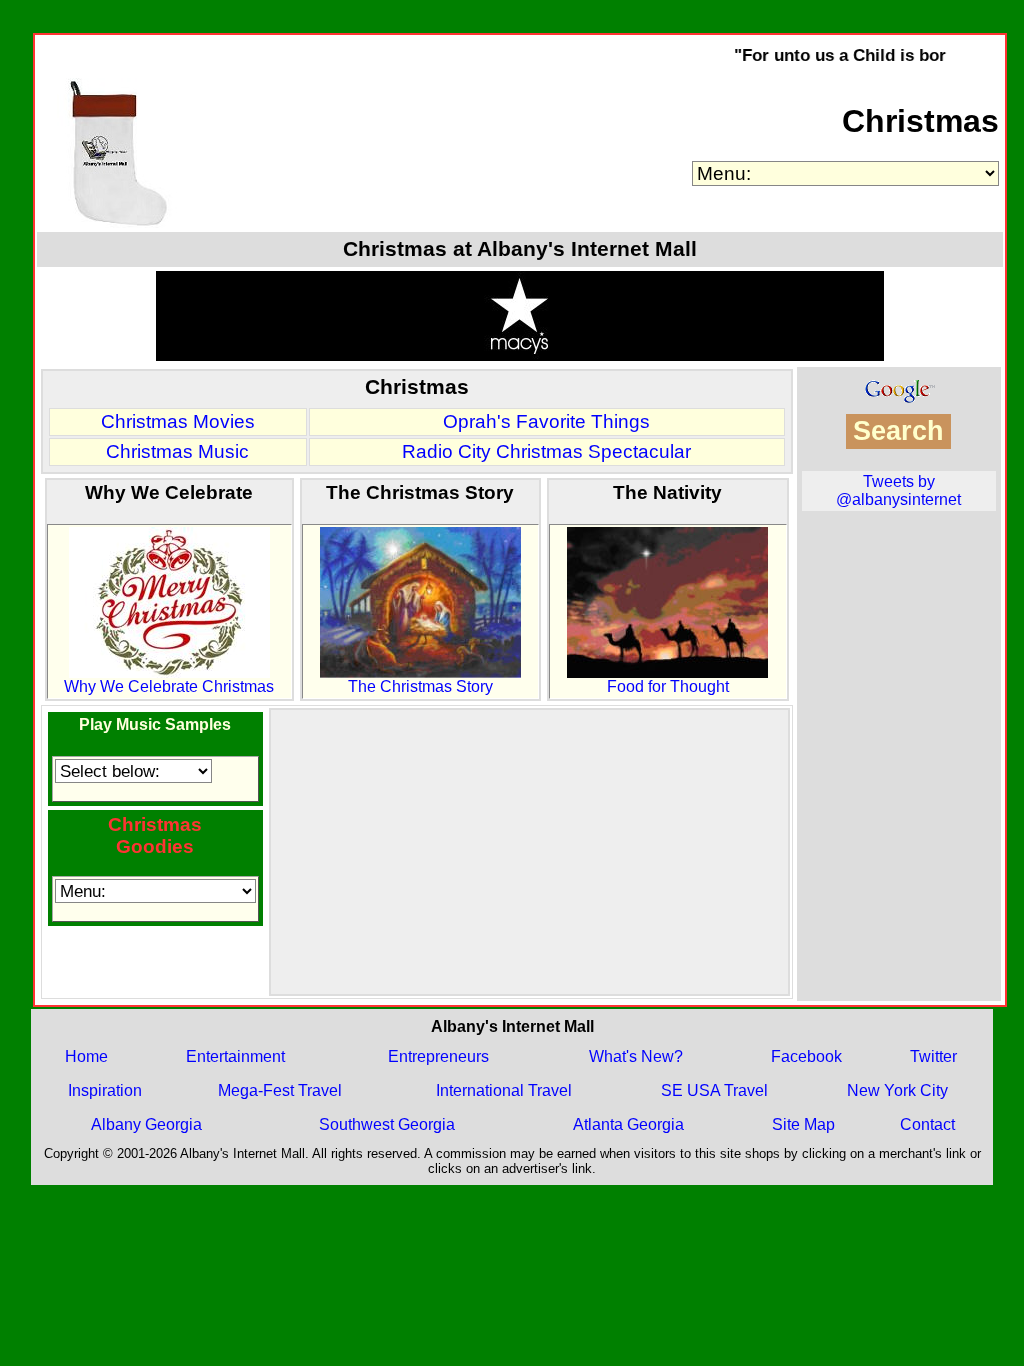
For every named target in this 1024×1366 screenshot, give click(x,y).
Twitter (933, 1056)
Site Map (803, 1124)
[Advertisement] (529, 852)
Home (86, 1056)
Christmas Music (177, 451)
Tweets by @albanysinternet (898, 490)
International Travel (504, 1090)
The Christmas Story (420, 686)
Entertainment (235, 1056)
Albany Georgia (146, 1124)
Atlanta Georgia (628, 1124)
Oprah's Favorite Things (546, 421)
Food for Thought (668, 686)
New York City (897, 1090)
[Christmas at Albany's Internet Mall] (116, 222)
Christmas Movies (178, 421)
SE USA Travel (714, 1090)
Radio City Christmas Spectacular (546, 451)
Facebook (806, 1056)
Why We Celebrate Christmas (169, 686)
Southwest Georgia (387, 1124)
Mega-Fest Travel (280, 1090)
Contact (927, 1124)
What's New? (636, 1056)
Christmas (920, 121)
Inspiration (105, 1090)
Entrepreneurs (438, 1056)
